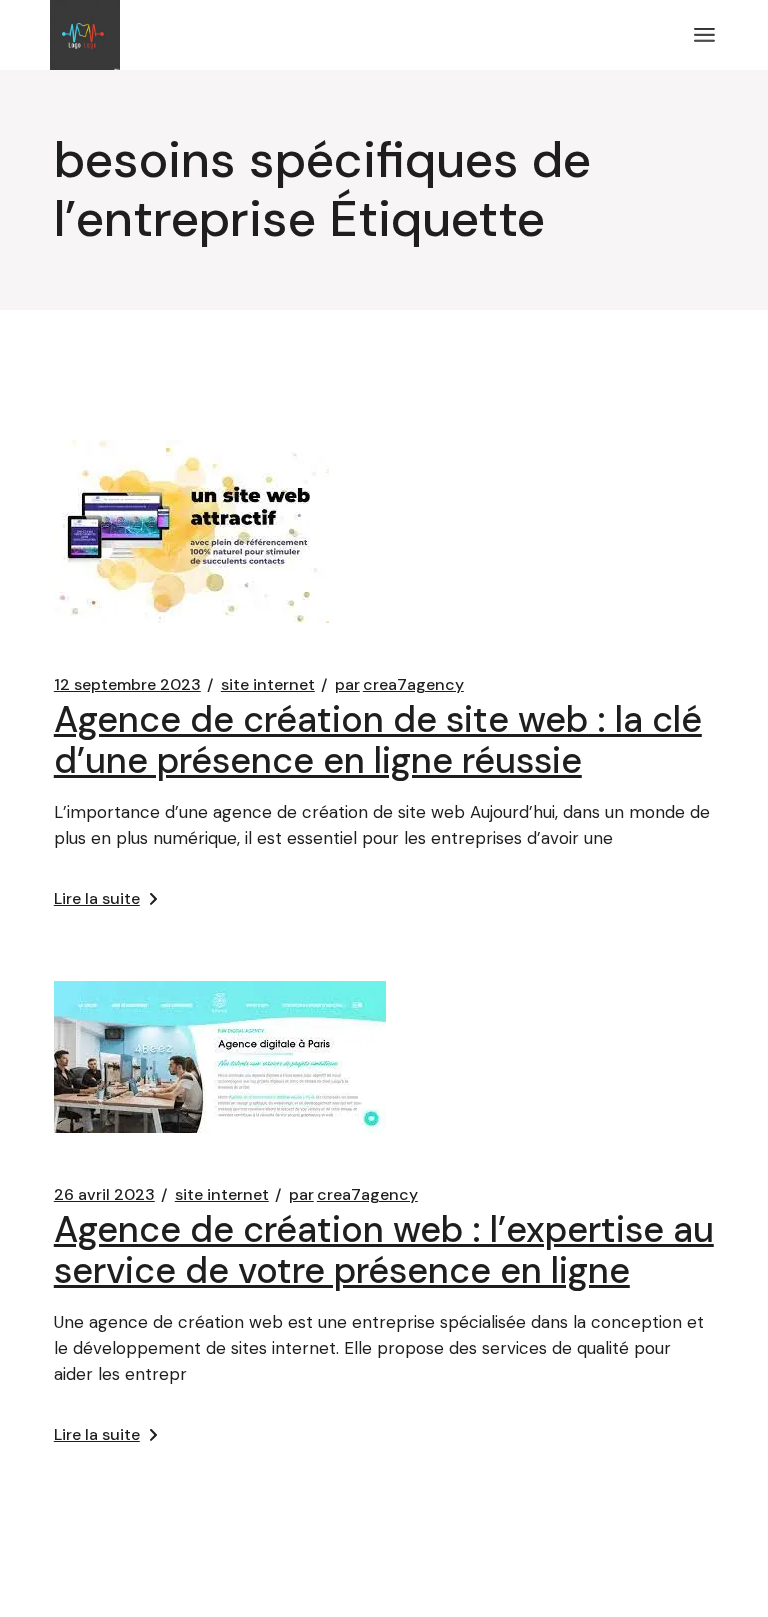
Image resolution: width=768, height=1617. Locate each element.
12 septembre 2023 (127, 685)
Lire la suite (97, 898)
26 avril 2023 (104, 1195)
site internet (268, 685)
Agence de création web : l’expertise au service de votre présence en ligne (384, 1250)
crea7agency (399, 685)
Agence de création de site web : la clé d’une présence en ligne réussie (378, 740)
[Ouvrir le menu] (704, 35)
